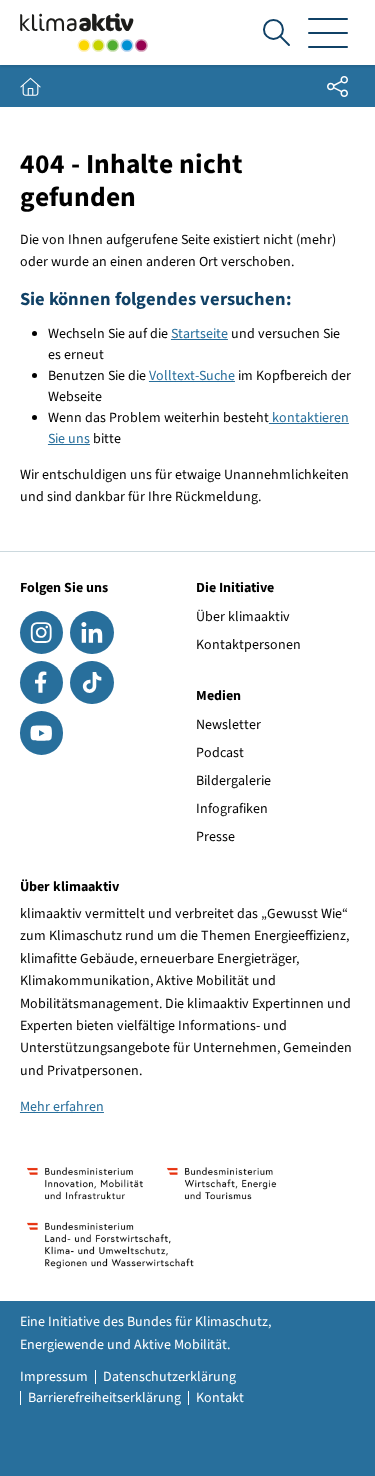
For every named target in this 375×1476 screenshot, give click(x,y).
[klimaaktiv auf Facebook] (41, 682)
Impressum (54, 1377)
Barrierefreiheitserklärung (104, 1398)
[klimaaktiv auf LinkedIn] (91, 632)
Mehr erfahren (62, 1107)
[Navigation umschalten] (328, 32)
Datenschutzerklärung (169, 1377)
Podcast (220, 753)
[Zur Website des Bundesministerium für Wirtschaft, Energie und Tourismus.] (221, 1183)
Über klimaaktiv (243, 617)
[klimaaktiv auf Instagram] (41, 632)
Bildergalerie (233, 781)
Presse (215, 837)
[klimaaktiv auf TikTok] (91, 682)
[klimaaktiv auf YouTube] (41, 732)
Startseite (199, 334)
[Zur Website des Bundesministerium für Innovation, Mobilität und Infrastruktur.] (85, 1183)
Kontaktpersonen (248, 645)
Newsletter (228, 725)
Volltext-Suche (192, 376)
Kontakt (220, 1398)
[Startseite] (84, 32)
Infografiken (232, 809)
